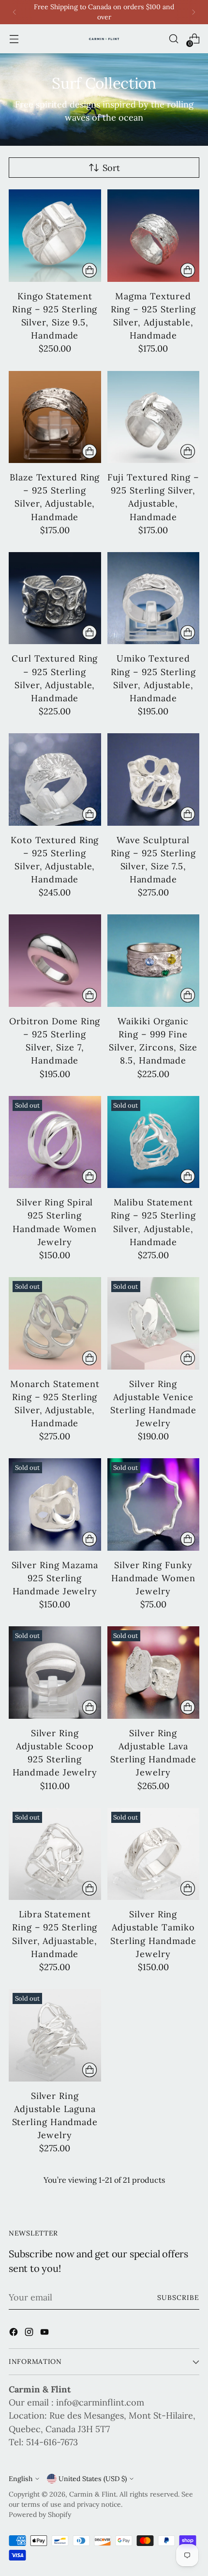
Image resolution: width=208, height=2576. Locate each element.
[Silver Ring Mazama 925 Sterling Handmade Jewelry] (55, 1504)
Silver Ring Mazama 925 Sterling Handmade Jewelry (55, 1578)
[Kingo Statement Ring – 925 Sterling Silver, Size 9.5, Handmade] (55, 236)
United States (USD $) (93, 2479)
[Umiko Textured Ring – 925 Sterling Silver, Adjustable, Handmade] (154, 598)
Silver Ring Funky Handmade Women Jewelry (153, 1578)
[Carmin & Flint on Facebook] (15, 2334)
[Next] (193, 12)
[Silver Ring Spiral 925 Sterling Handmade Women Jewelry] (55, 1142)
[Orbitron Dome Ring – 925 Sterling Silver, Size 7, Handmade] (55, 961)
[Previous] (15, 12)
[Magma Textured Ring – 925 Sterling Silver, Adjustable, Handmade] (154, 236)
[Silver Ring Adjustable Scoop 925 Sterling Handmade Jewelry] (55, 1673)
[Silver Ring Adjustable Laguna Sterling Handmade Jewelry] (55, 2035)
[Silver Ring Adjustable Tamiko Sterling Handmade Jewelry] (154, 1854)
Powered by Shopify (40, 2514)
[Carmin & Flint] (104, 39)
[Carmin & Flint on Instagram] (30, 2334)
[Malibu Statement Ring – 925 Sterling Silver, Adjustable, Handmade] (154, 1142)
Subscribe (178, 2298)
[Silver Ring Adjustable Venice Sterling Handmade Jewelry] (154, 1323)
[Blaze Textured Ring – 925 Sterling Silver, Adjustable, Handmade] (55, 417)
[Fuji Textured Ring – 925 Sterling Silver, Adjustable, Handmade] (154, 417)
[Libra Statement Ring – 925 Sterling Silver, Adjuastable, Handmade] (55, 1854)
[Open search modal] (173, 39)
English (21, 2479)
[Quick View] (89, 270)
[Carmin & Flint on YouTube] (45, 2334)
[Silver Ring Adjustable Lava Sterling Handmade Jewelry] (154, 1673)
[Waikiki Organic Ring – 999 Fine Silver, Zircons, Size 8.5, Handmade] (154, 961)
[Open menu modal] (14, 39)
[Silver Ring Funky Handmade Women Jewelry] (154, 1504)
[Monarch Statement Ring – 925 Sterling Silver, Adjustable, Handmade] (55, 1323)
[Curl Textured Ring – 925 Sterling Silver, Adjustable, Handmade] (55, 598)
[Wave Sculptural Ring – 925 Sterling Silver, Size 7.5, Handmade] (154, 779)
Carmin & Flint (93, 2494)
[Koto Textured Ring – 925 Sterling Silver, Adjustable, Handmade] (55, 779)
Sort (111, 168)
